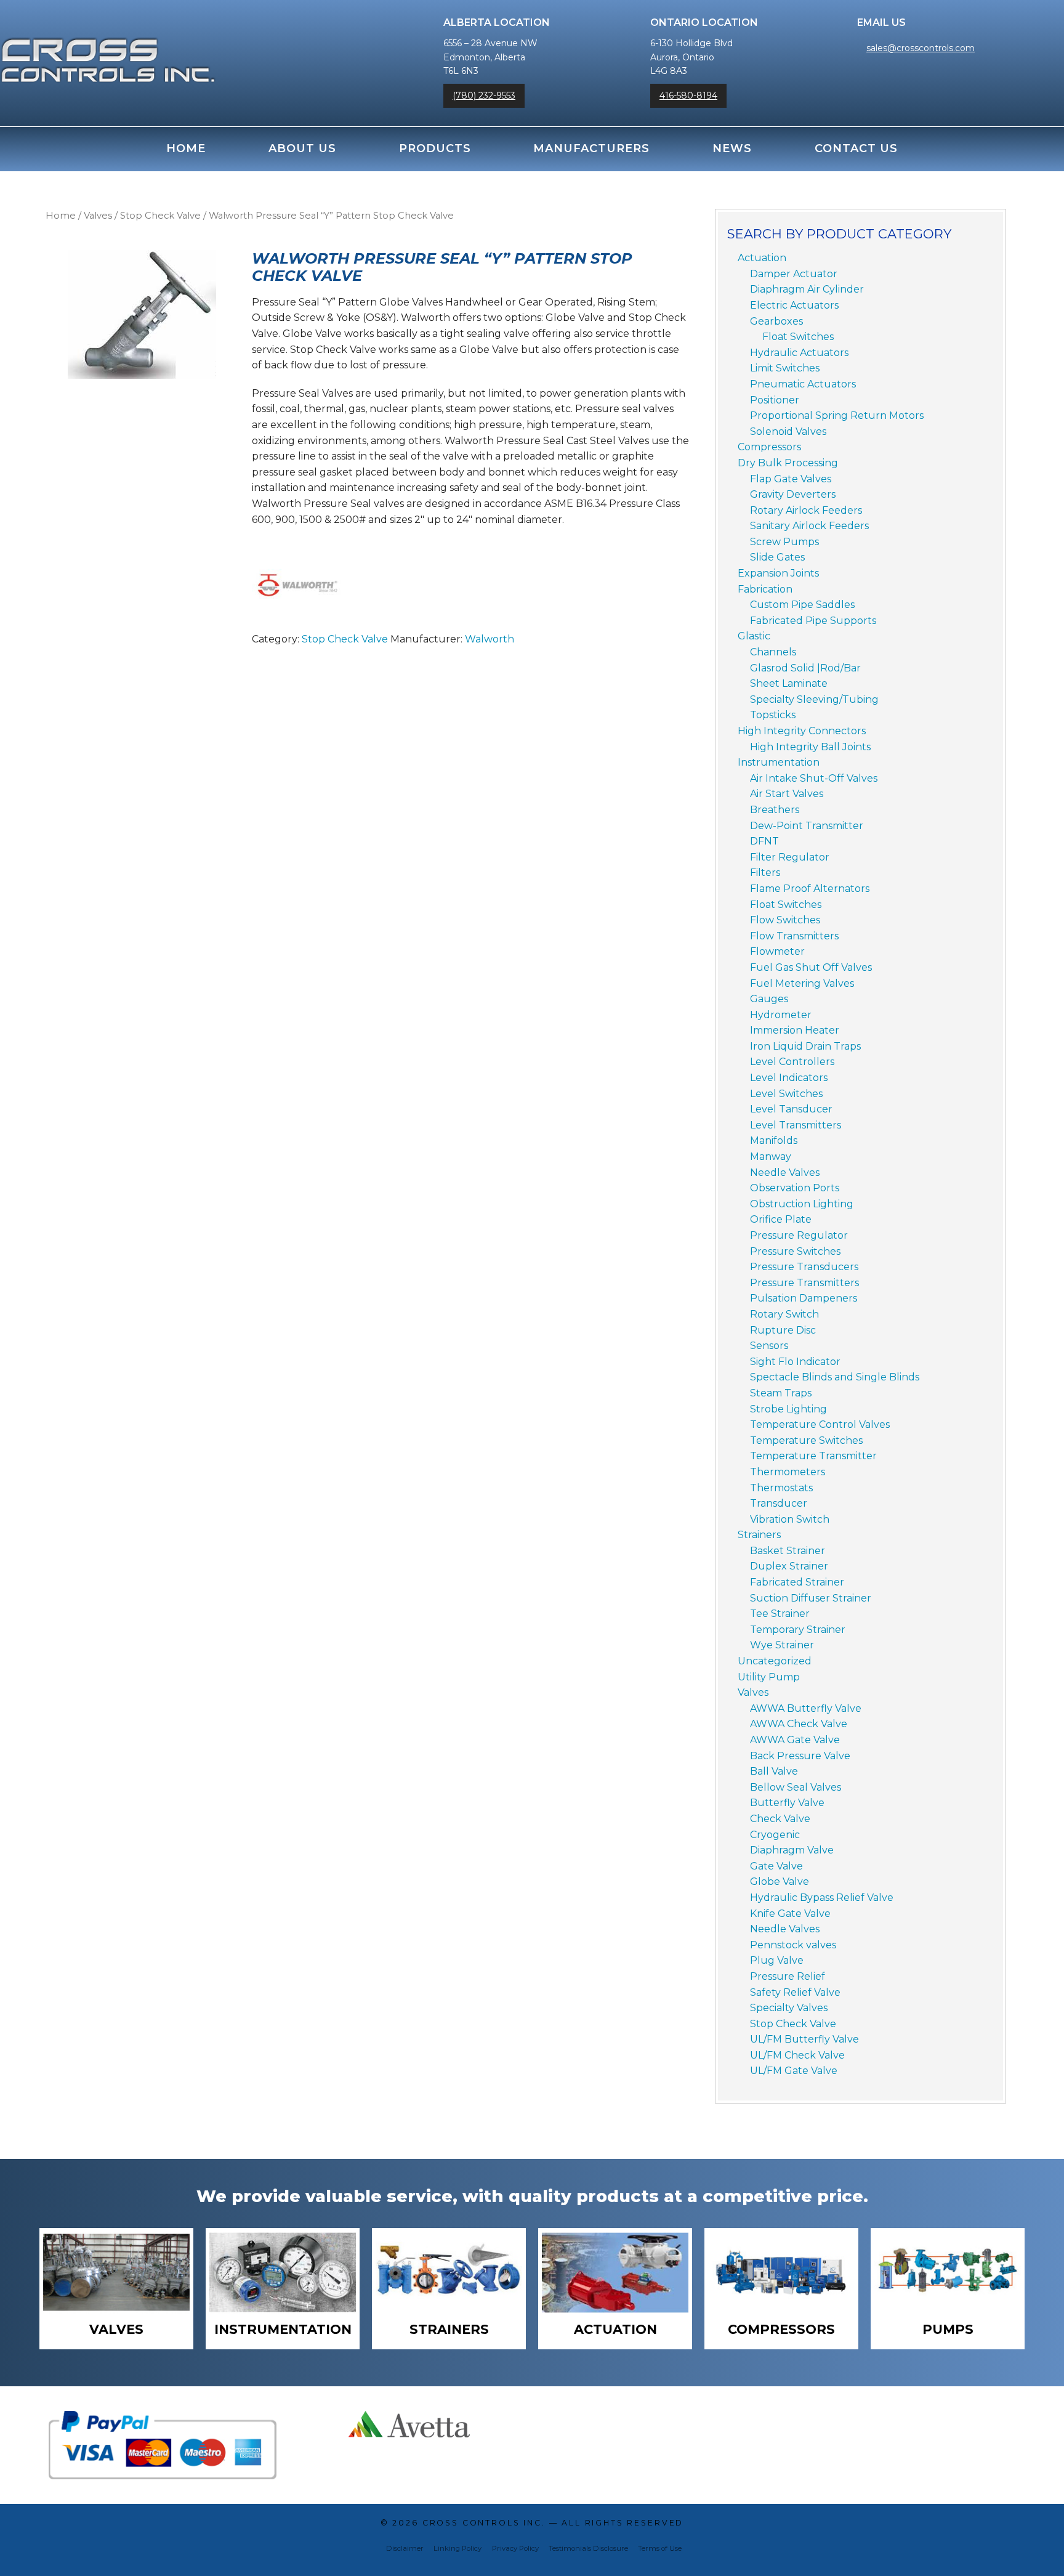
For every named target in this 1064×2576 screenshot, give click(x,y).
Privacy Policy (515, 2548)
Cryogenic (775, 1835)
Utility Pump (769, 1677)
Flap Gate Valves (791, 479)
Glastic (754, 636)
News (732, 148)
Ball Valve (774, 1771)
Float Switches (798, 337)
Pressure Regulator (799, 1235)
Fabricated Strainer (797, 1582)
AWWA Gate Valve (795, 1740)
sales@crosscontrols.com (921, 48)
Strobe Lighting (788, 1409)
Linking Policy (457, 2548)
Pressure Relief (788, 1976)
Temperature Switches (806, 1440)
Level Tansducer (791, 1109)
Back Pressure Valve (800, 1756)
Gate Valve (776, 1866)
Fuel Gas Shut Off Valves (811, 967)
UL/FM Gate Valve (794, 2071)
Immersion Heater (795, 1030)
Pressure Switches (795, 1251)
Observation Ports (795, 1188)
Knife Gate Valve (790, 1914)
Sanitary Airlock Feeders (809, 526)
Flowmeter (777, 951)
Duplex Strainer (789, 1566)
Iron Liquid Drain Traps (805, 1046)
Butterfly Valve (787, 1803)
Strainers (759, 1535)
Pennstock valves (793, 1945)
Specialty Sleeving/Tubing (814, 699)
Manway (771, 1156)
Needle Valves (785, 1173)
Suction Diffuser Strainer (811, 1598)
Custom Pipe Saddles (802, 605)
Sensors (769, 1346)
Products (435, 148)
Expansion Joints (778, 573)
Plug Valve (777, 1960)
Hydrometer (781, 1015)
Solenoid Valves (788, 431)
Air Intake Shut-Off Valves (814, 778)
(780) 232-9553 (484, 95)
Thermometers (788, 1472)
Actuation (762, 258)
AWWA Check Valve (799, 1724)
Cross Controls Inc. (484, 2523)
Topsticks (773, 715)
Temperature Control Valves (820, 1424)
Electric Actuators (794, 305)
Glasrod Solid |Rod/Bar (805, 668)
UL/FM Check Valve (797, 2055)
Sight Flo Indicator (795, 1362)
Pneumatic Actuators (803, 384)
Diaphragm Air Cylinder (807, 289)
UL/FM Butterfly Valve (804, 2039)
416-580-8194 (688, 95)
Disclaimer (405, 2548)
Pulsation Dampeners (804, 1298)
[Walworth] (298, 585)
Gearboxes (776, 321)
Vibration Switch (790, 1519)
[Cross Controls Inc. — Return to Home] (108, 47)
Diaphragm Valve (792, 1850)
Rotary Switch (784, 1314)
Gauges (769, 999)
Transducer (779, 1503)
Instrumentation (779, 762)
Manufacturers (591, 148)
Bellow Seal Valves (796, 1787)
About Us (302, 148)
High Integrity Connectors (802, 731)
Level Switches (786, 1094)
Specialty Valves (789, 2008)
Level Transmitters (796, 1125)
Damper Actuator (794, 274)
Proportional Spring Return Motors (837, 415)
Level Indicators (789, 1078)
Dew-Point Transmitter (807, 826)
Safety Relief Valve (795, 1992)
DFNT (764, 841)
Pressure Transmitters (804, 1283)
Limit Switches (785, 368)
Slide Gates (777, 557)
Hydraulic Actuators (799, 353)
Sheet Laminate (789, 683)
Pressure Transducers (804, 1267)
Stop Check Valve (160, 216)
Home (186, 148)
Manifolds (774, 1140)
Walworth (490, 639)
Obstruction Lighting (802, 1204)
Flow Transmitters (794, 936)
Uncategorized (775, 1661)
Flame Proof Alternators (810, 889)
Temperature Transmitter (813, 1456)
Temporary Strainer (798, 1630)
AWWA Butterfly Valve (806, 1708)
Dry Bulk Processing (788, 463)
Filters (765, 873)
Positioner (775, 400)
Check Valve (780, 1819)
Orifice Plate (781, 1219)
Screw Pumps (784, 542)
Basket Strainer (788, 1551)
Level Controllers (792, 1062)
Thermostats (781, 1488)
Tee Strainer (780, 1614)
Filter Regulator (790, 857)
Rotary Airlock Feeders (806, 510)
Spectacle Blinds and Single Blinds (835, 1377)
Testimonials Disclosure (588, 2548)
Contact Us (856, 148)
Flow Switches (785, 920)
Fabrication (765, 589)
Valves (98, 216)
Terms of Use (660, 2548)
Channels (773, 652)
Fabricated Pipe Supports (813, 621)
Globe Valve (780, 1881)
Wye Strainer (782, 1645)
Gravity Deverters (793, 494)
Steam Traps (781, 1393)
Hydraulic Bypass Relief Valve (822, 1898)
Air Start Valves (787, 794)
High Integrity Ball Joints (810, 747)
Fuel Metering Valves (802, 983)
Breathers (775, 810)
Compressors (769, 447)
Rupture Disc (783, 1330)
